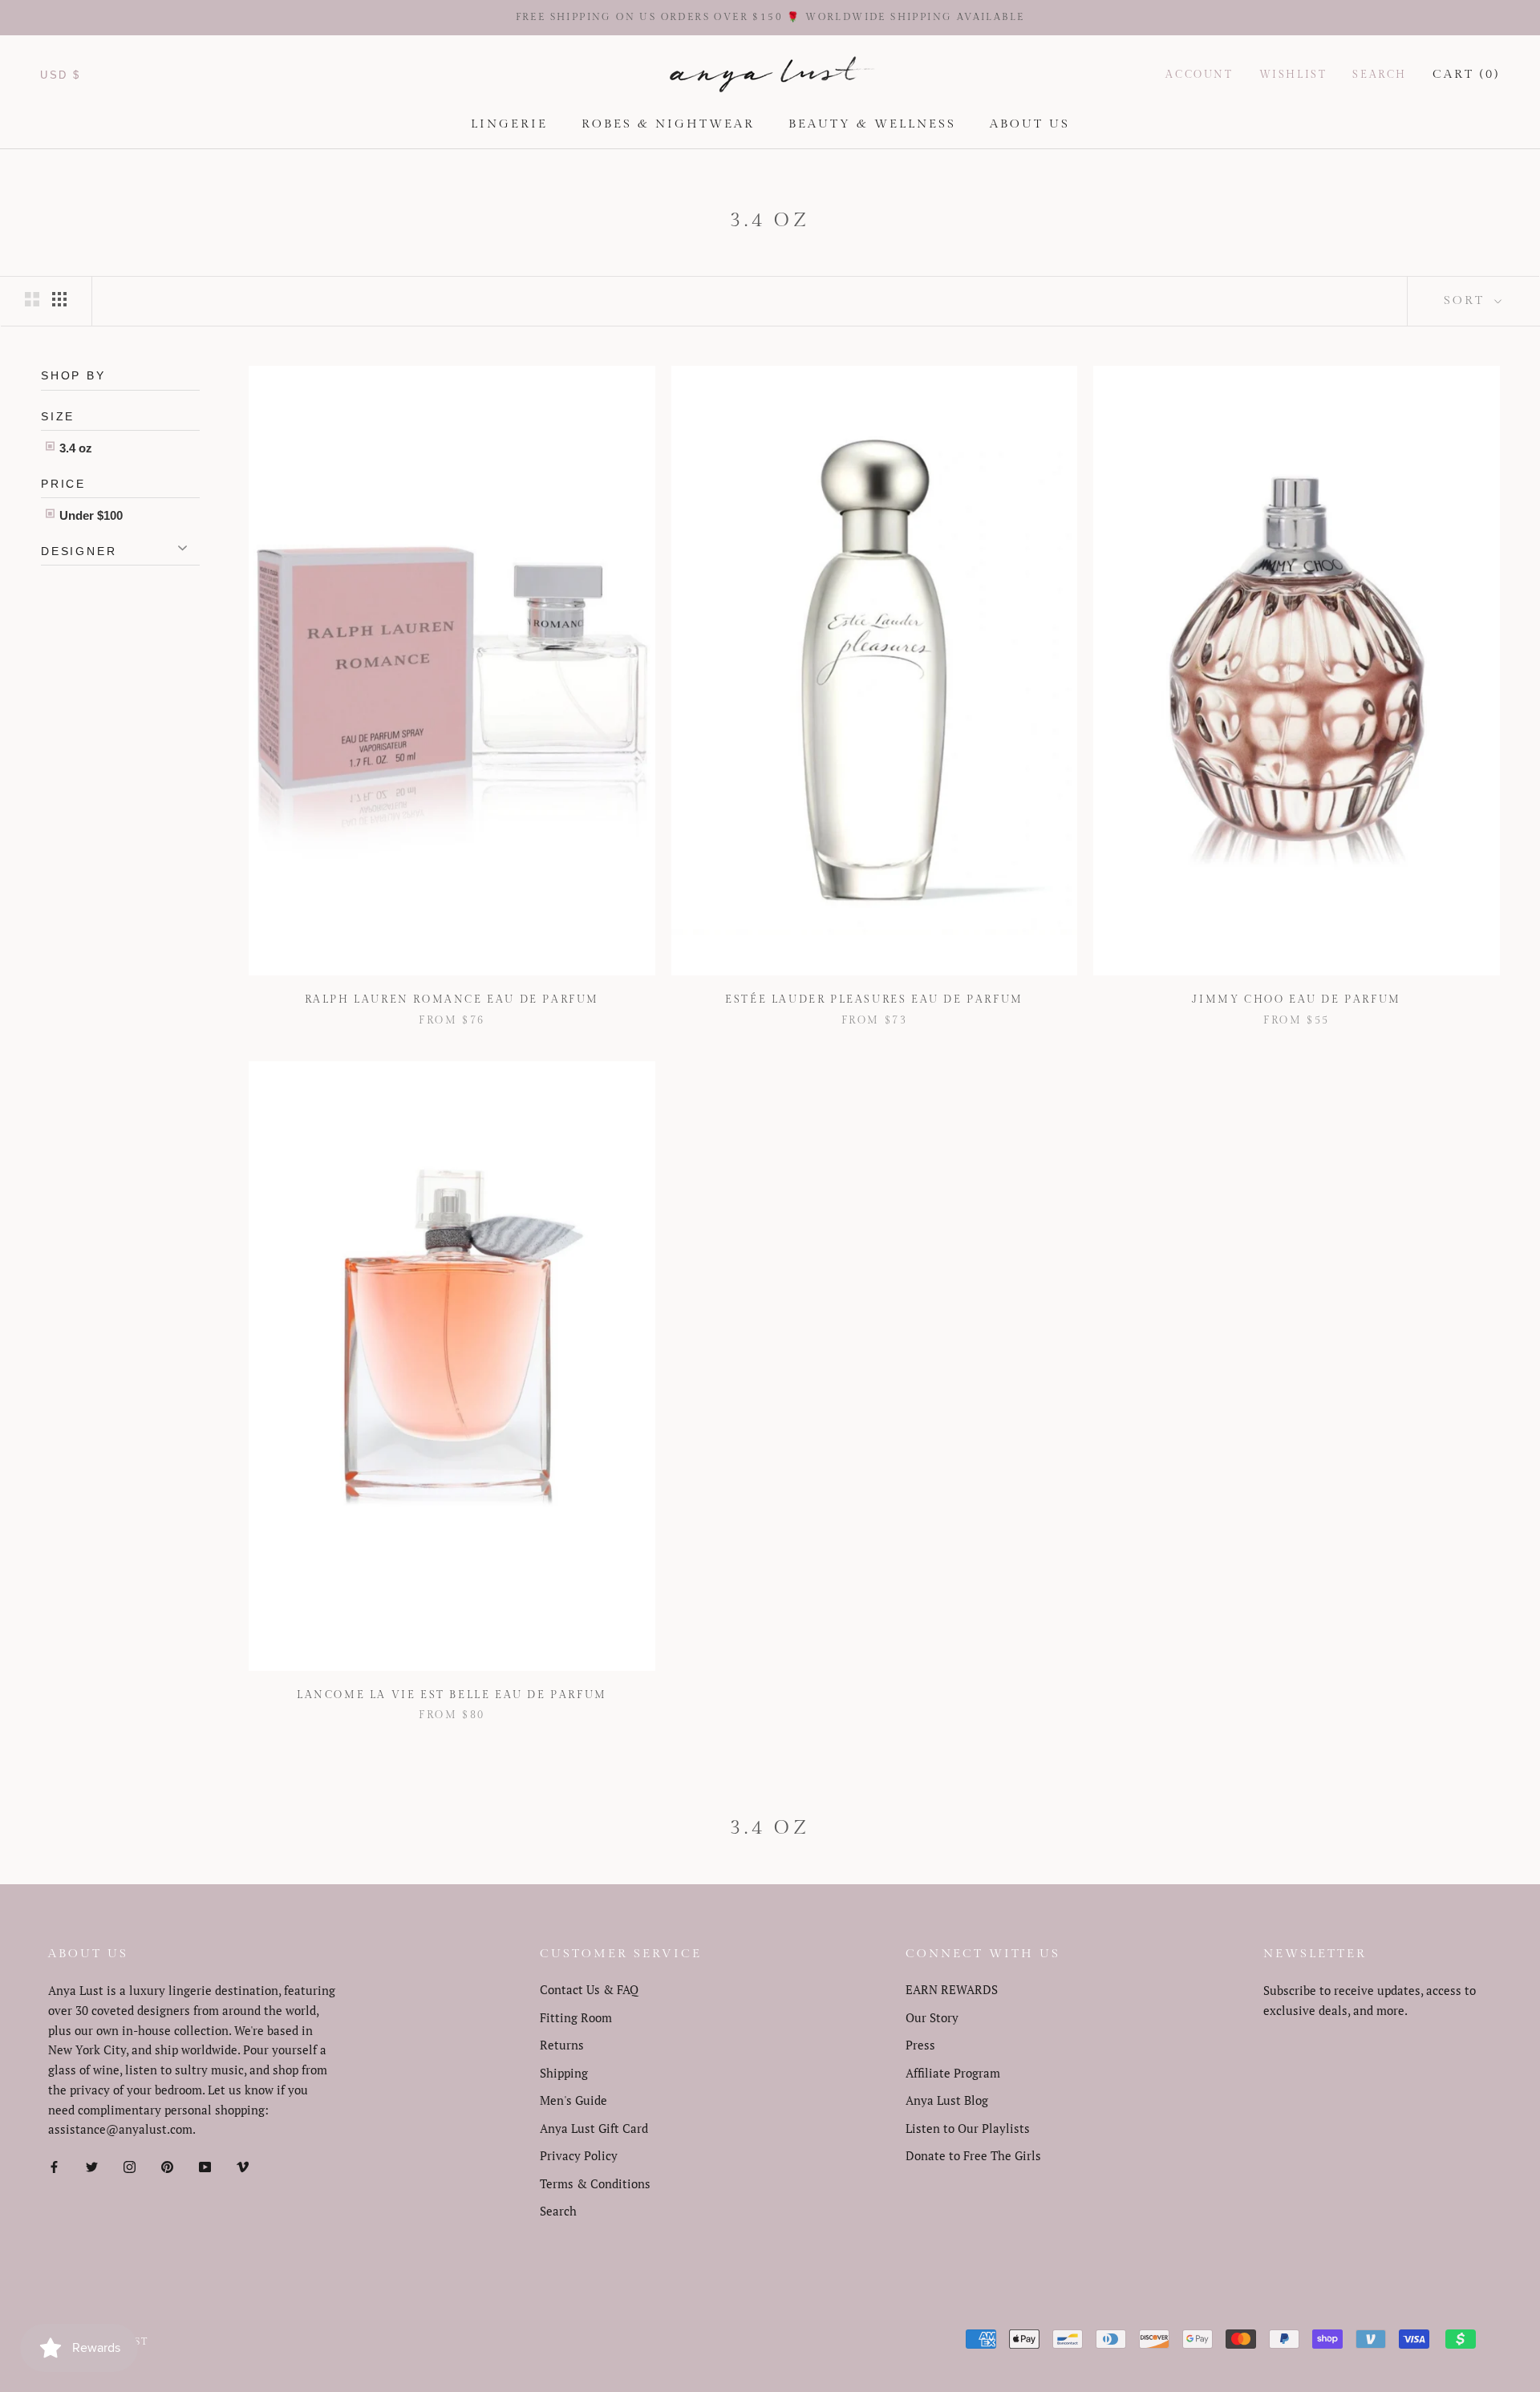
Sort (1467, 300)
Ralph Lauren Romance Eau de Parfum (452, 999)
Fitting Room (576, 2017)
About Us (1030, 124)
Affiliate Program (953, 2073)
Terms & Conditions (595, 2183)
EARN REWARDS (952, 1989)
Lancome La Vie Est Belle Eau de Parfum (452, 1695)
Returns (562, 2045)
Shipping (564, 2073)
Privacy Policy (579, 2155)
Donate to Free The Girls (973, 2155)
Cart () (1466, 73)
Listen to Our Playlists (968, 2128)
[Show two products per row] (32, 298)
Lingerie (509, 124)
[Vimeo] (243, 2165)
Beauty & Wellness (872, 124)
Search (1380, 74)
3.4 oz (74, 447)
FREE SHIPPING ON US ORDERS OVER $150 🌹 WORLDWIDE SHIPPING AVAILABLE (770, 17)
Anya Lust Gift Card (594, 2128)
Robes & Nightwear (668, 124)
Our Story (932, 2017)
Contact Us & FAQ (589, 1989)
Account (1199, 74)
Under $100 (89, 515)
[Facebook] (54, 2165)
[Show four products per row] (59, 298)
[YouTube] (205, 2165)
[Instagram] (130, 2165)
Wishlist (1293, 74)
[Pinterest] (167, 2165)
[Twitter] (92, 2165)
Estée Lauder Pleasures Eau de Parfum (874, 999)
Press (920, 2045)
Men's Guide (573, 2100)
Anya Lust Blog (947, 2100)
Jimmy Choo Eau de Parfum (1296, 999)
